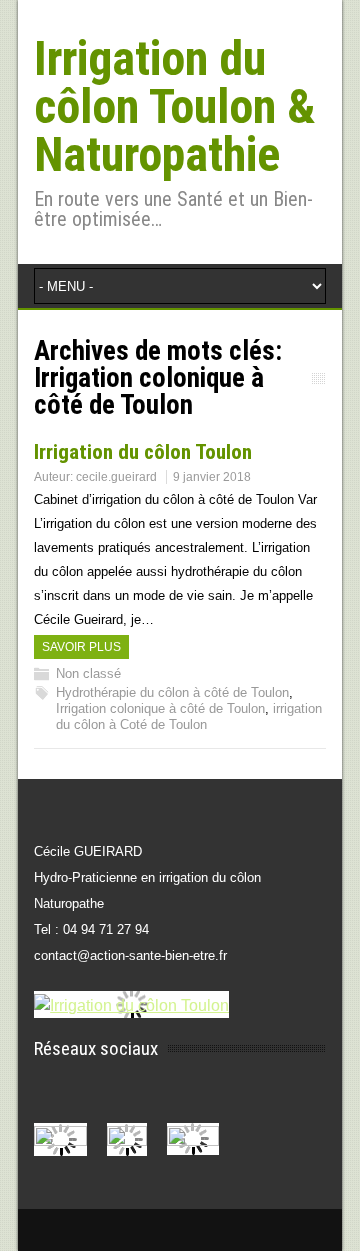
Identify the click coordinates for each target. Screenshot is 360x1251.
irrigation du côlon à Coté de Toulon (189, 716)
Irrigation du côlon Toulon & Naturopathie (175, 106)
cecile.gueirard (116, 477)
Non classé (88, 673)
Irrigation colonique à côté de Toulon (160, 708)
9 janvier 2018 (212, 477)
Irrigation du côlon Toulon (143, 452)
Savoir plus (81, 647)
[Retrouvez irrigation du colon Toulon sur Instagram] (137, 1141)
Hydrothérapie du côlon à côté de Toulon (172, 692)
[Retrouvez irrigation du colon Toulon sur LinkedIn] (203, 1141)
